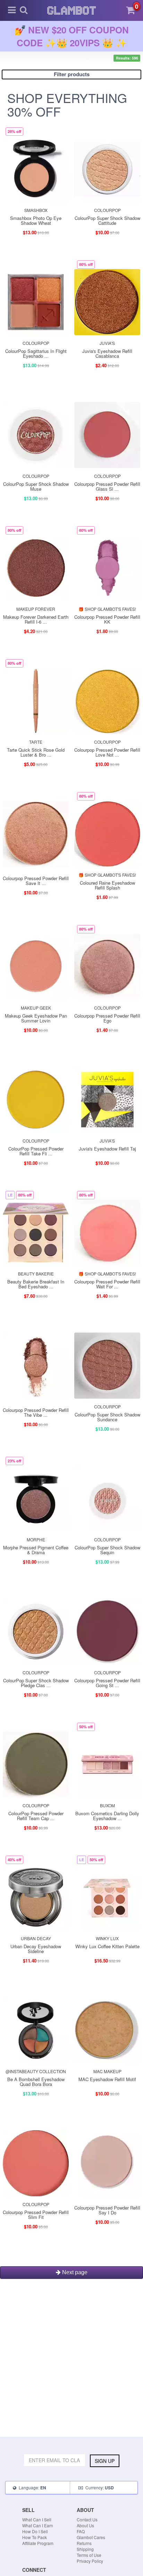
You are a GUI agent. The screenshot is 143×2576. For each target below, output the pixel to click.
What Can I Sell (37, 2519)
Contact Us (87, 2519)
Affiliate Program (38, 2543)
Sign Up (105, 2461)
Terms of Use (89, 2555)
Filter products (72, 74)
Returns (84, 2543)
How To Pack (35, 2537)
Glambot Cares (91, 2537)
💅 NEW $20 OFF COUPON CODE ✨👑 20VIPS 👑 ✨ (72, 36)
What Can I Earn (38, 2525)
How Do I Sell (35, 2531)
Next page (74, 2272)
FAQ (81, 2531)
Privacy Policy (90, 2561)
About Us (85, 2525)
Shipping (85, 2549)
